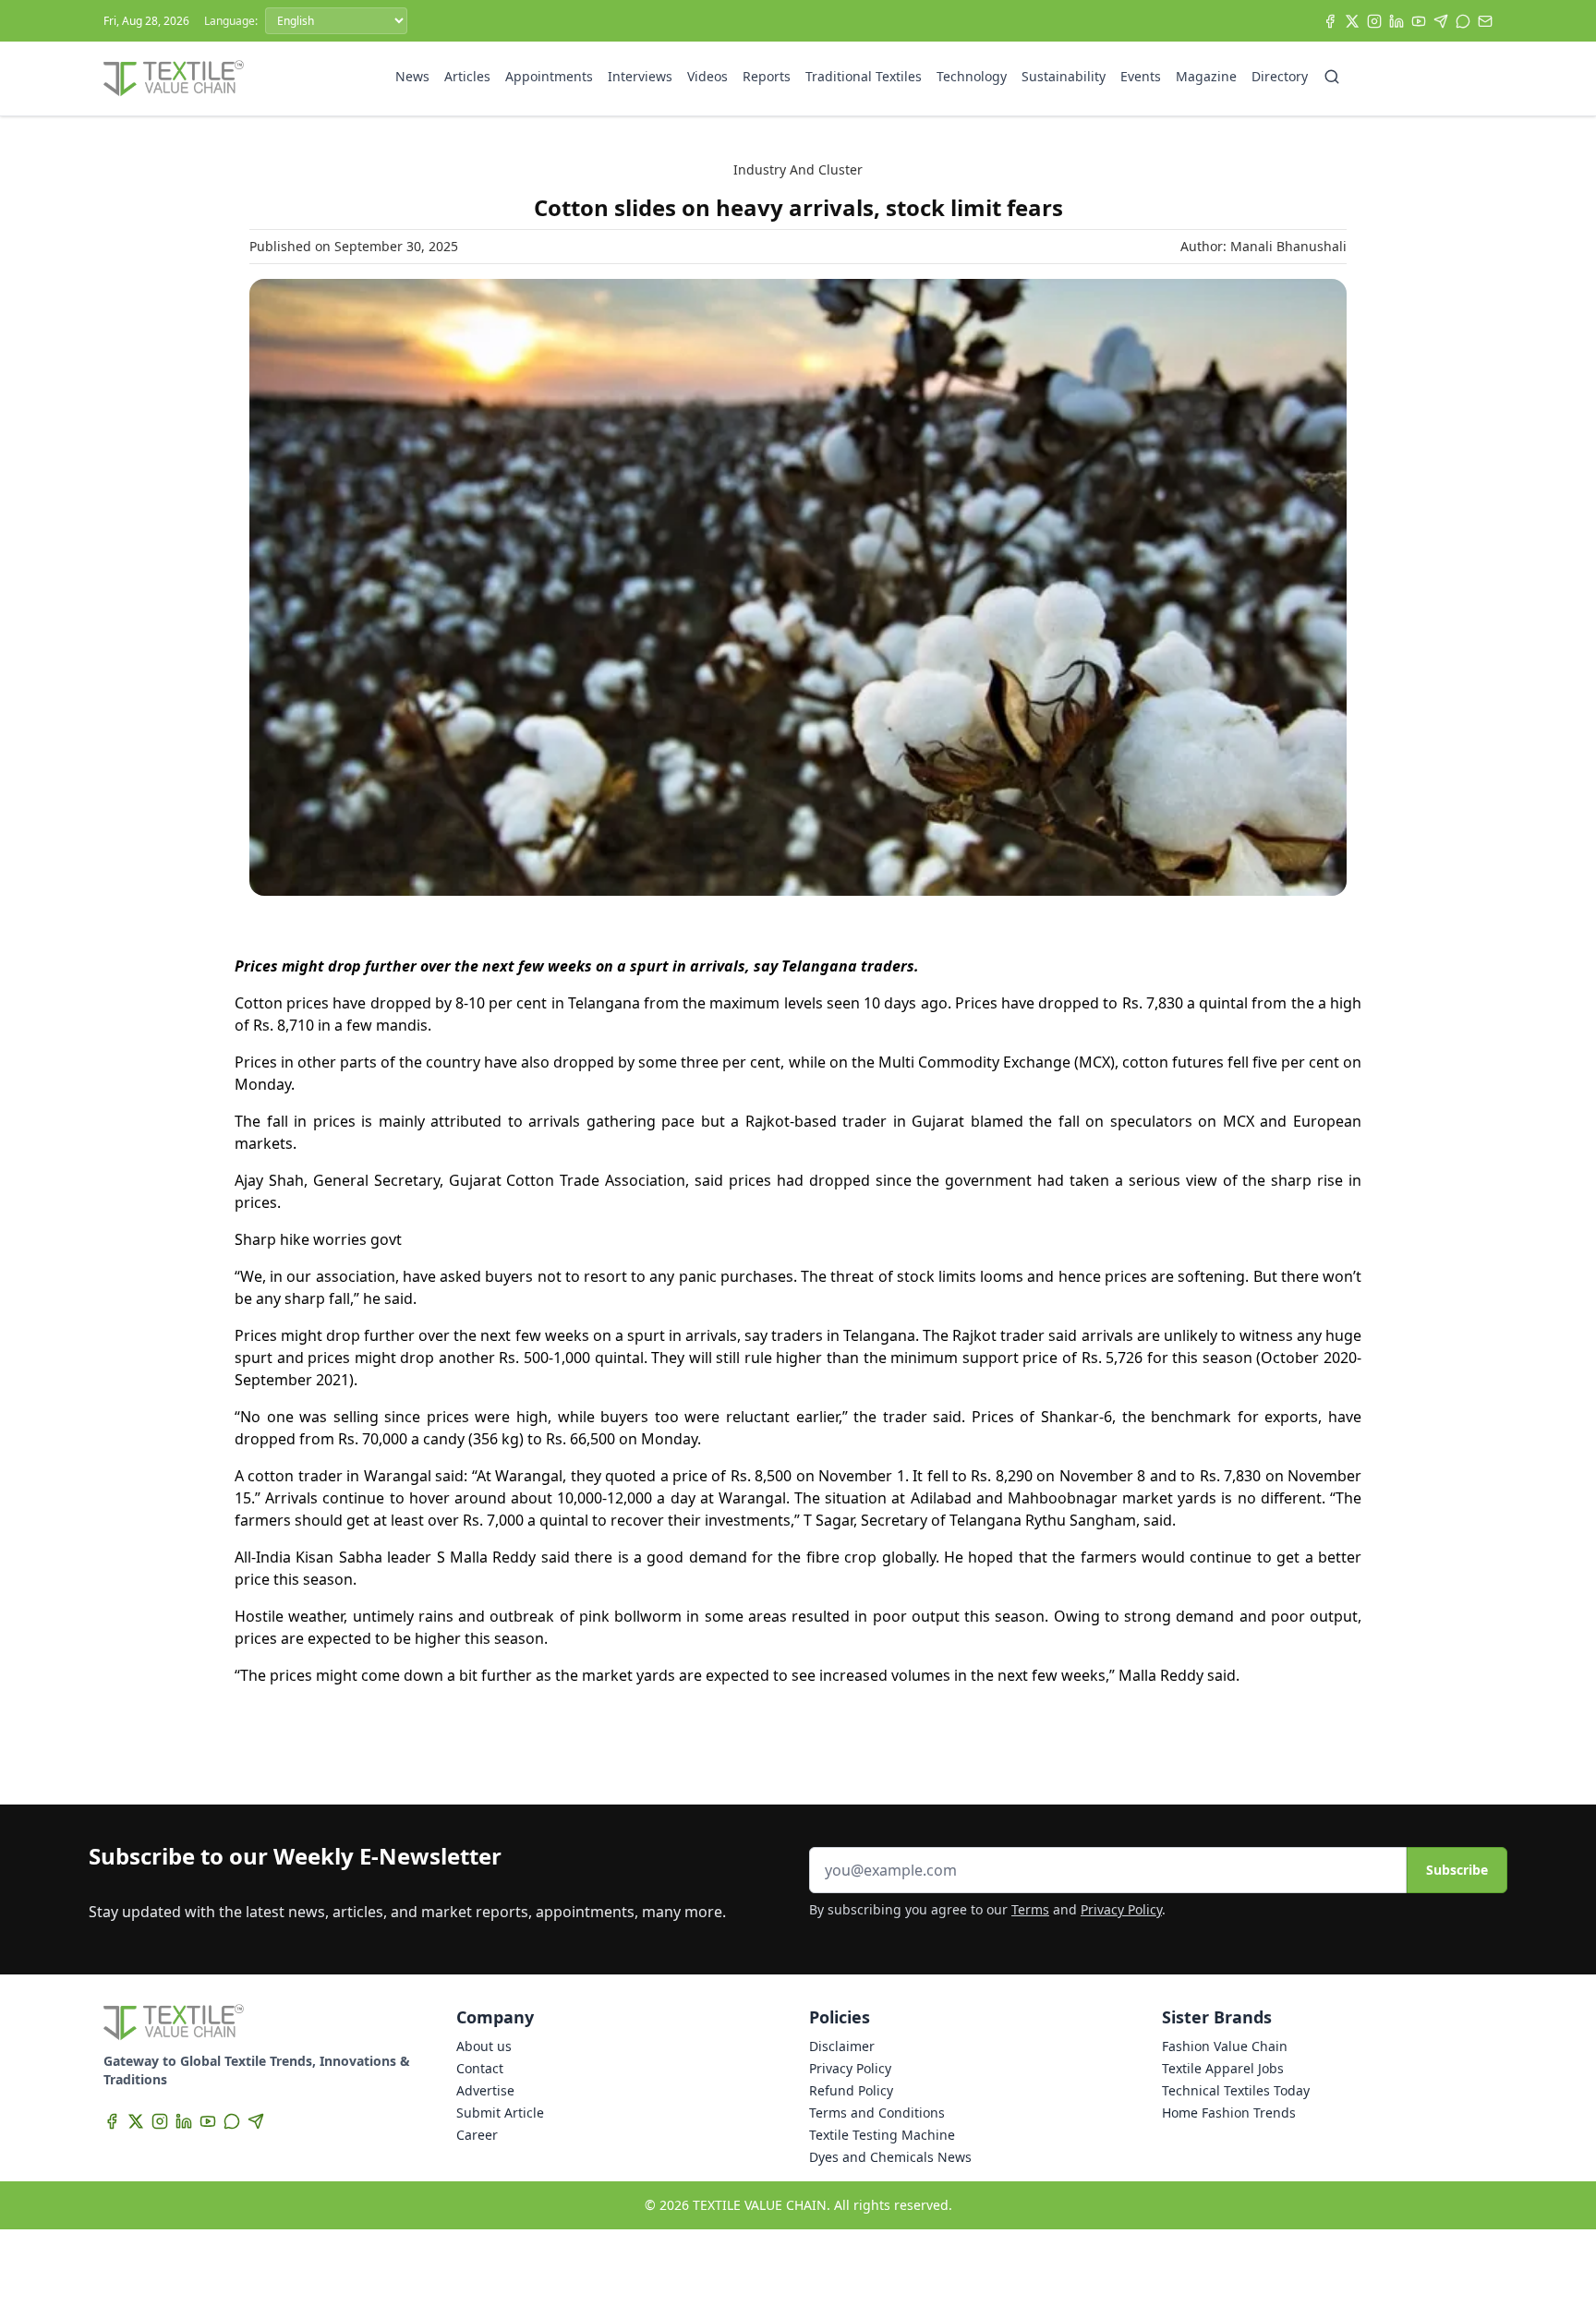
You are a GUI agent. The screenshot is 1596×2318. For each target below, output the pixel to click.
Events (1141, 76)
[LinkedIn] (1396, 21)
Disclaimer (842, 2046)
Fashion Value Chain (1225, 2046)
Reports (767, 76)
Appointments (549, 76)
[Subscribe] (1485, 21)
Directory (1280, 76)
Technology (972, 76)
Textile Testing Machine (882, 2135)
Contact (480, 2068)
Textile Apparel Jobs (1223, 2068)
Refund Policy (851, 2090)
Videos (707, 76)
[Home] (174, 78)
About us (484, 2046)
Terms (1030, 1909)
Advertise (485, 2090)
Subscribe (1457, 1870)
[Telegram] (1441, 21)
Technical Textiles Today (1236, 2090)
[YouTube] (1419, 21)
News (412, 76)
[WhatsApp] (1463, 21)
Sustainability (1064, 76)
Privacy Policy (1121, 1909)
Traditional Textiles (864, 76)
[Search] (1332, 77)
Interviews (640, 76)
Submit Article (500, 2113)
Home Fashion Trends (1229, 2113)
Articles (467, 76)
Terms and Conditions (877, 2113)
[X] (1352, 21)
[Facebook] (1330, 21)
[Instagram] (1374, 21)
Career (477, 2135)
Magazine (1206, 76)
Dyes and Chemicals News (890, 2157)
